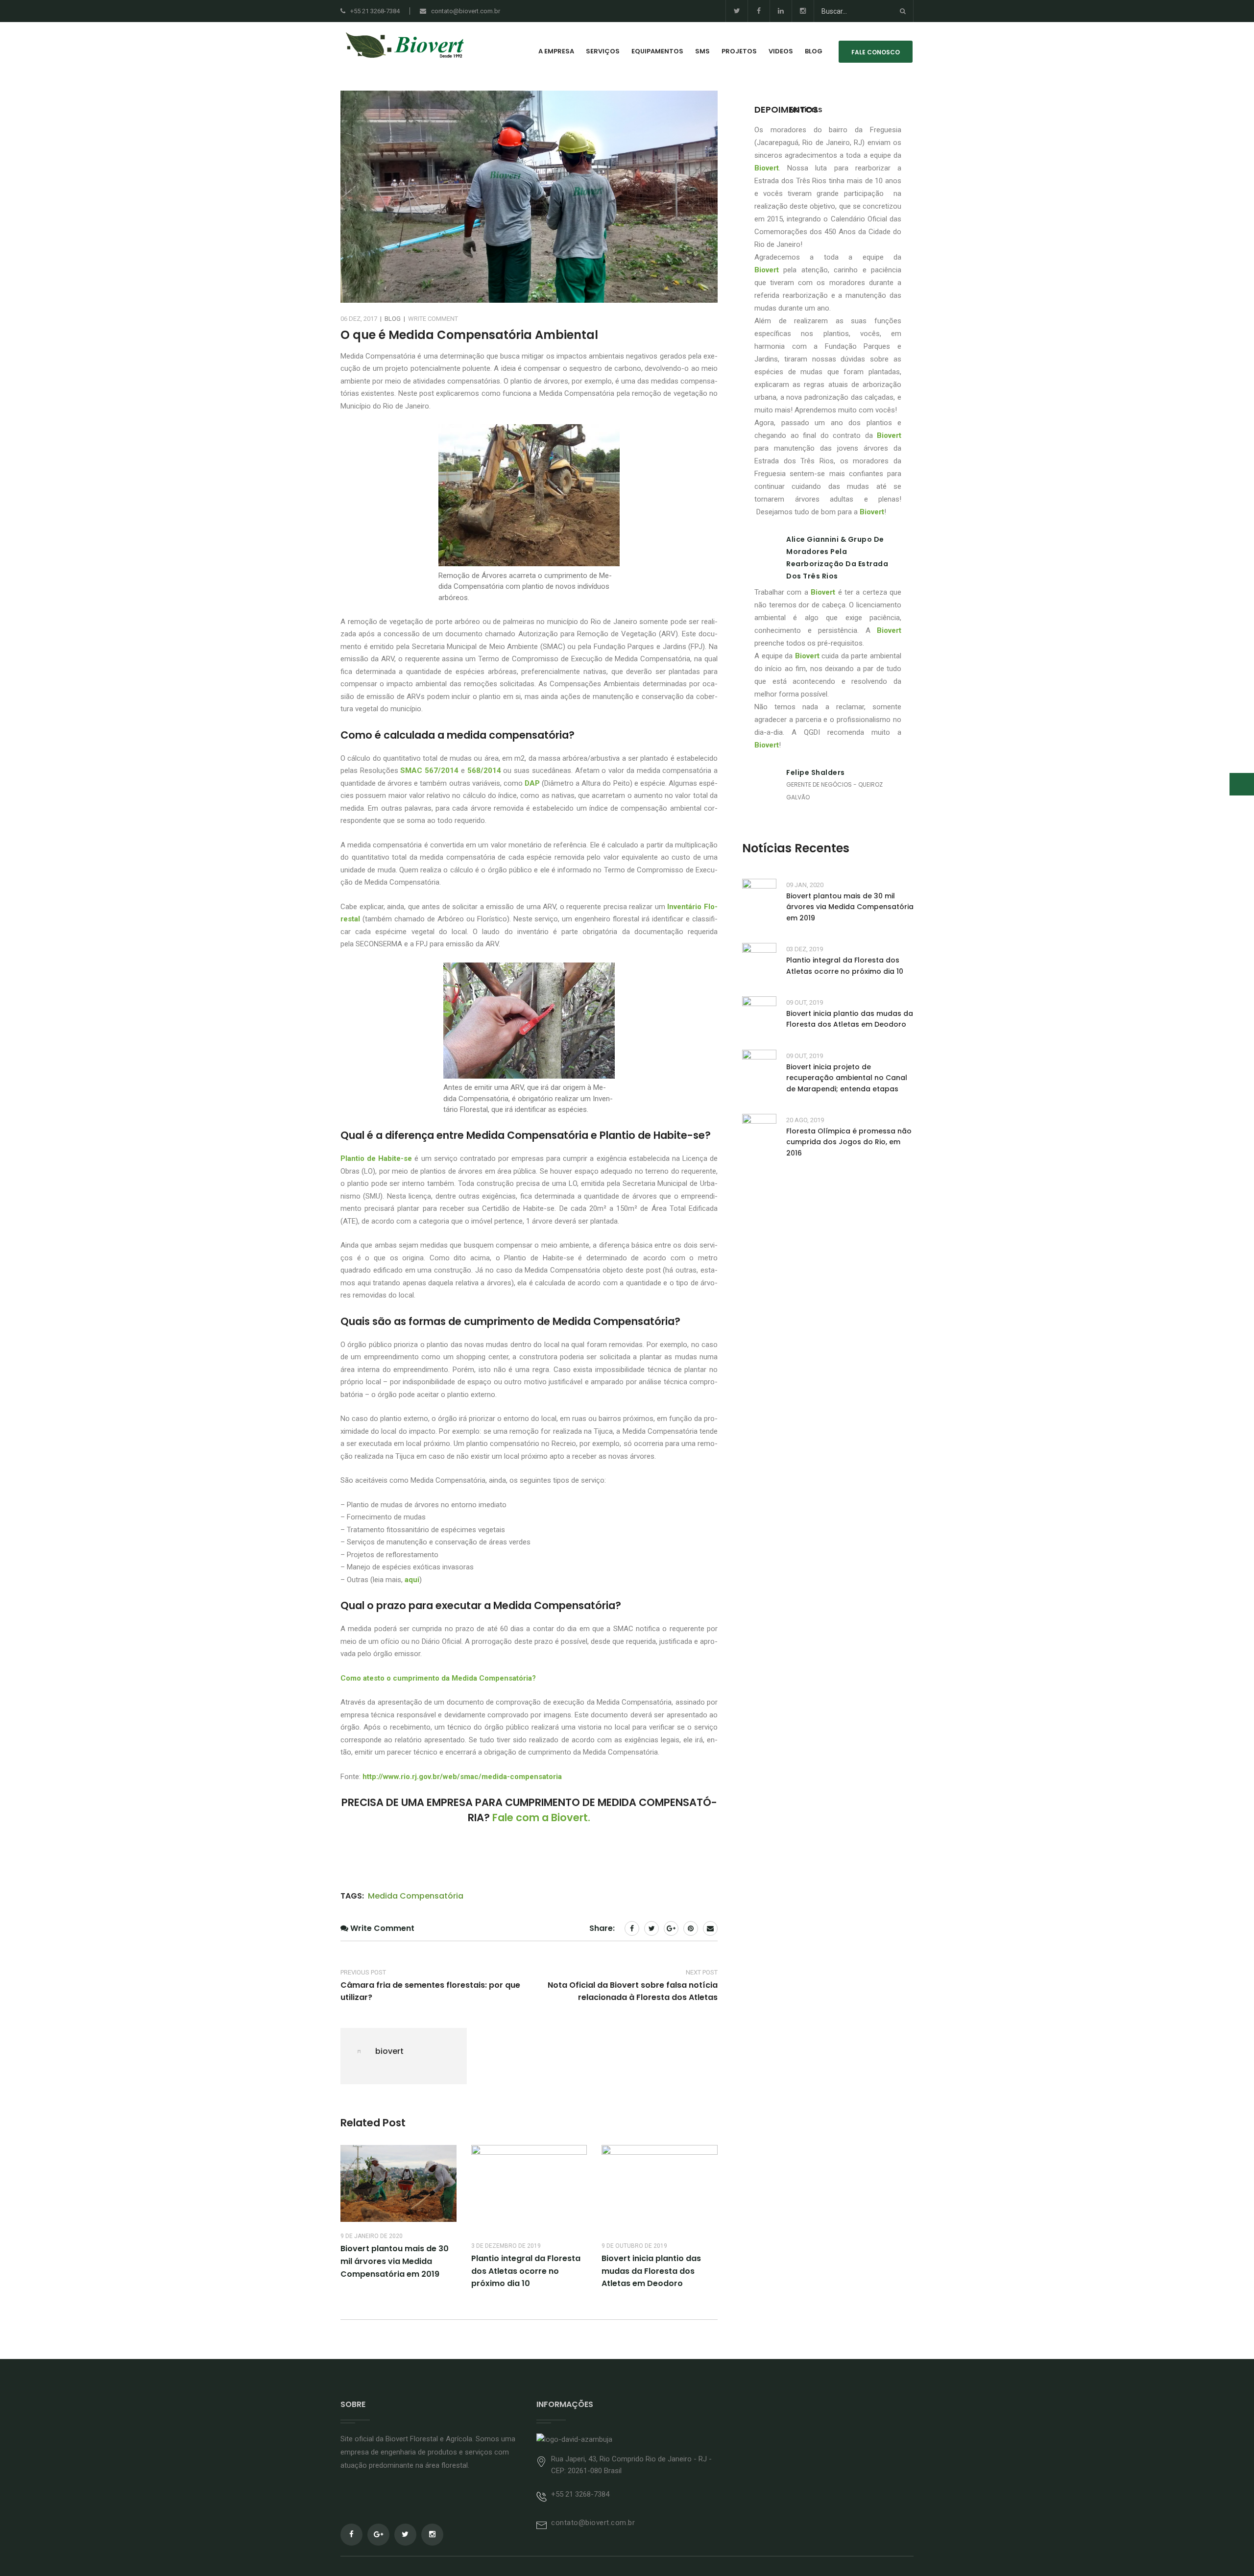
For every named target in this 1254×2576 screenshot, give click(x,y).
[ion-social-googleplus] (378, 2535)
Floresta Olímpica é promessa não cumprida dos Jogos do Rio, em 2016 (849, 1142)
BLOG (814, 51)
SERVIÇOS (603, 51)
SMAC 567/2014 (429, 770)
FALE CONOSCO (876, 52)
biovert (389, 2051)
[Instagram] (803, 11)
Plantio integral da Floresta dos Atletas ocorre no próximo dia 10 (526, 2271)
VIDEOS (781, 51)
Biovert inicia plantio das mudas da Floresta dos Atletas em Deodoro (651, 2271)
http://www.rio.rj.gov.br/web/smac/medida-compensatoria (462, 1777)
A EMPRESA (556, 51)
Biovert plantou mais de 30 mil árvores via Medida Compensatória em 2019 (395, 2261)
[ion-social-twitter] (405, 2535)
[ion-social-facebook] (351, 2535)
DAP (532, 783)
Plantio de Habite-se (376, 1158)
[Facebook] (759, 11)
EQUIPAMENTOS (657, 51)
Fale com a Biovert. (541, 1818)
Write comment (433, 319)
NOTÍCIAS (806, 110)
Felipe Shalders (816, 772)
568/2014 (484, 770)
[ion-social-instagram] (432, 2535)
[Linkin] (781, 11)
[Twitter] (736, 11)
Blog (393, 319)
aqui (412, 1580)
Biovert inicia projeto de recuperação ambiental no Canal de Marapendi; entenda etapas (847, 1078)
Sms (702, 51)
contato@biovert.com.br (466, 11)
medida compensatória (416, 1896)
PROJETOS (739, 51)
